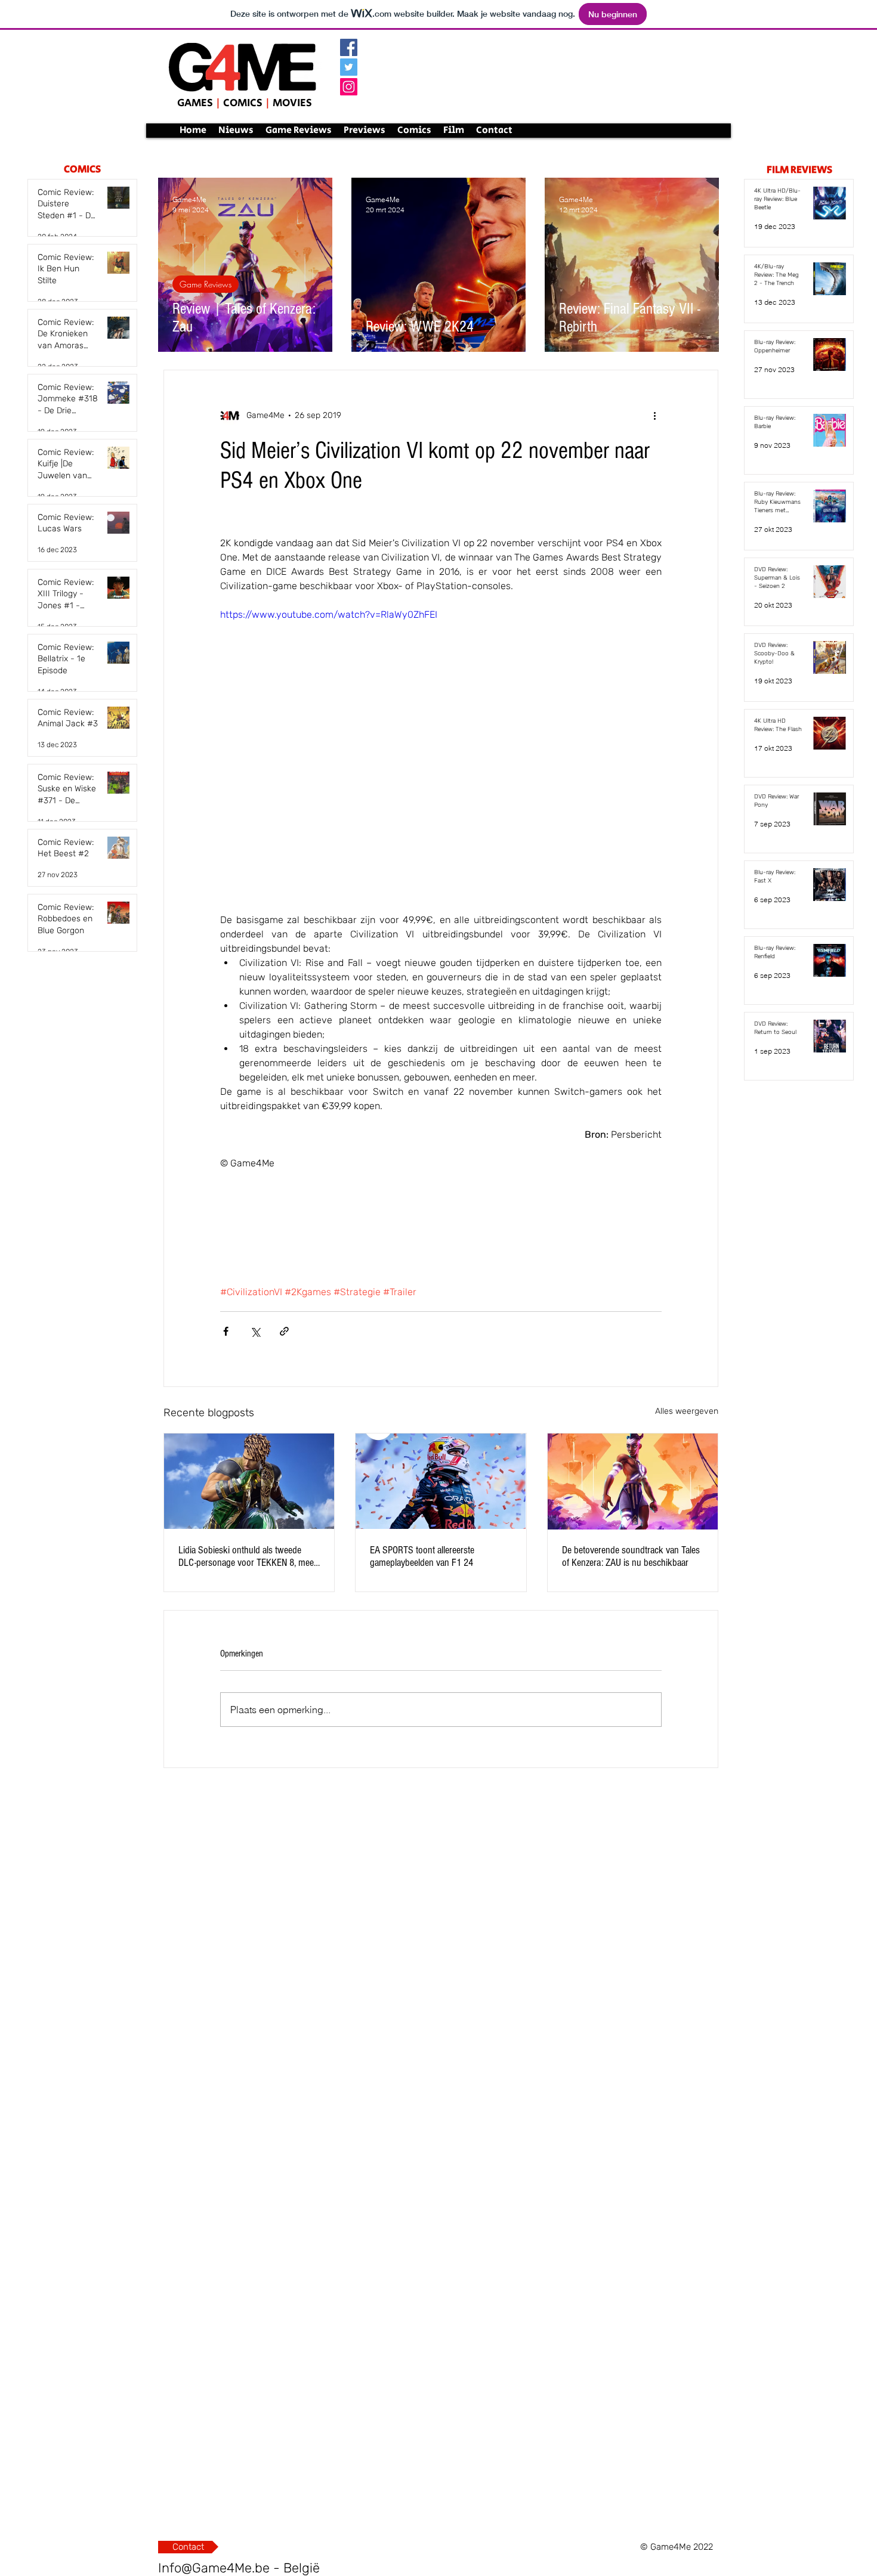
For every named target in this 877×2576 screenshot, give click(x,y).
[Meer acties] (654, 416)
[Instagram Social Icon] (349, 87)
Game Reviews (206, 284)
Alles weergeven (687, 1411)
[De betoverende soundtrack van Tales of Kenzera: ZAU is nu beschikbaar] (633, 1481)
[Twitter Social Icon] (349, 67)
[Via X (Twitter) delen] (255, 1331)
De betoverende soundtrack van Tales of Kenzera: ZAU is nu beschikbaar (631, 1556)
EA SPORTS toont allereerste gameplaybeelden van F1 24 (422, 1556)
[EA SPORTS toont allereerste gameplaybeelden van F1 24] (441, 1481)
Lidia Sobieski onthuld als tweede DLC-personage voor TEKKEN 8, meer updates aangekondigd (248, 1556)
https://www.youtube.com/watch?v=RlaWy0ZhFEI (329, 614)
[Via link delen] (284, 1331)
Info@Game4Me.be (214, 2568)
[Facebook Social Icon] (349, 47)
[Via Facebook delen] (226, 1331)
